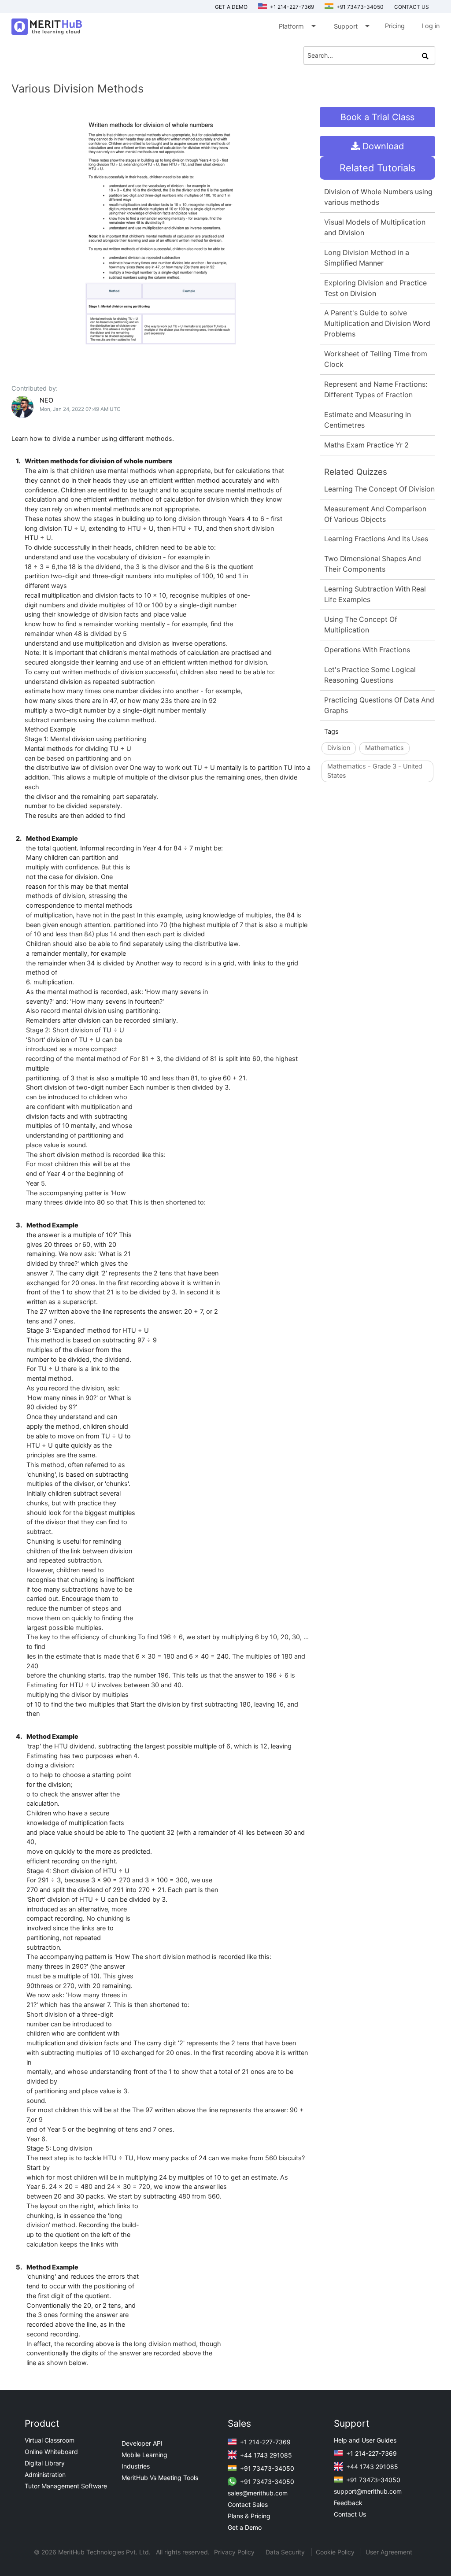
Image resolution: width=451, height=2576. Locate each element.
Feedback (348, 2503)
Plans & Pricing (249, 2516)
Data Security (286, 2552)
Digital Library (45, 2463)
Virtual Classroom (50, 2440)
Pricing (395, 26)
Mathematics (384, 748)
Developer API (142, 2443)
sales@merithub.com (258, 2493)
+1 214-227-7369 (291, 7)
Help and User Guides (365, 2440)
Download (382, 146)
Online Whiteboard (51, 2452)
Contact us (412, 7)
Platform (297, 26)
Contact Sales (248, 2504)
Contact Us (350, 2514)
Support (351, 26)
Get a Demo (231, 7)
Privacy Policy (235, 2552)
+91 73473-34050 (359, 7)
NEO (46, 400)
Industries (136, 2466)
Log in (431, 26)
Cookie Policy (335, 2552)
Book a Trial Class (377, 117)
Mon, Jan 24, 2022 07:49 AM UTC (80, 409)
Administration (45, 2474)
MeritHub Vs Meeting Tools (160, 2478)
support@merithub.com (368, 2491)
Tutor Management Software (66, 2486)
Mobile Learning (144, 2455)
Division (339, 748)
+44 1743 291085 (265, 2455)
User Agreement (389, 2552)
